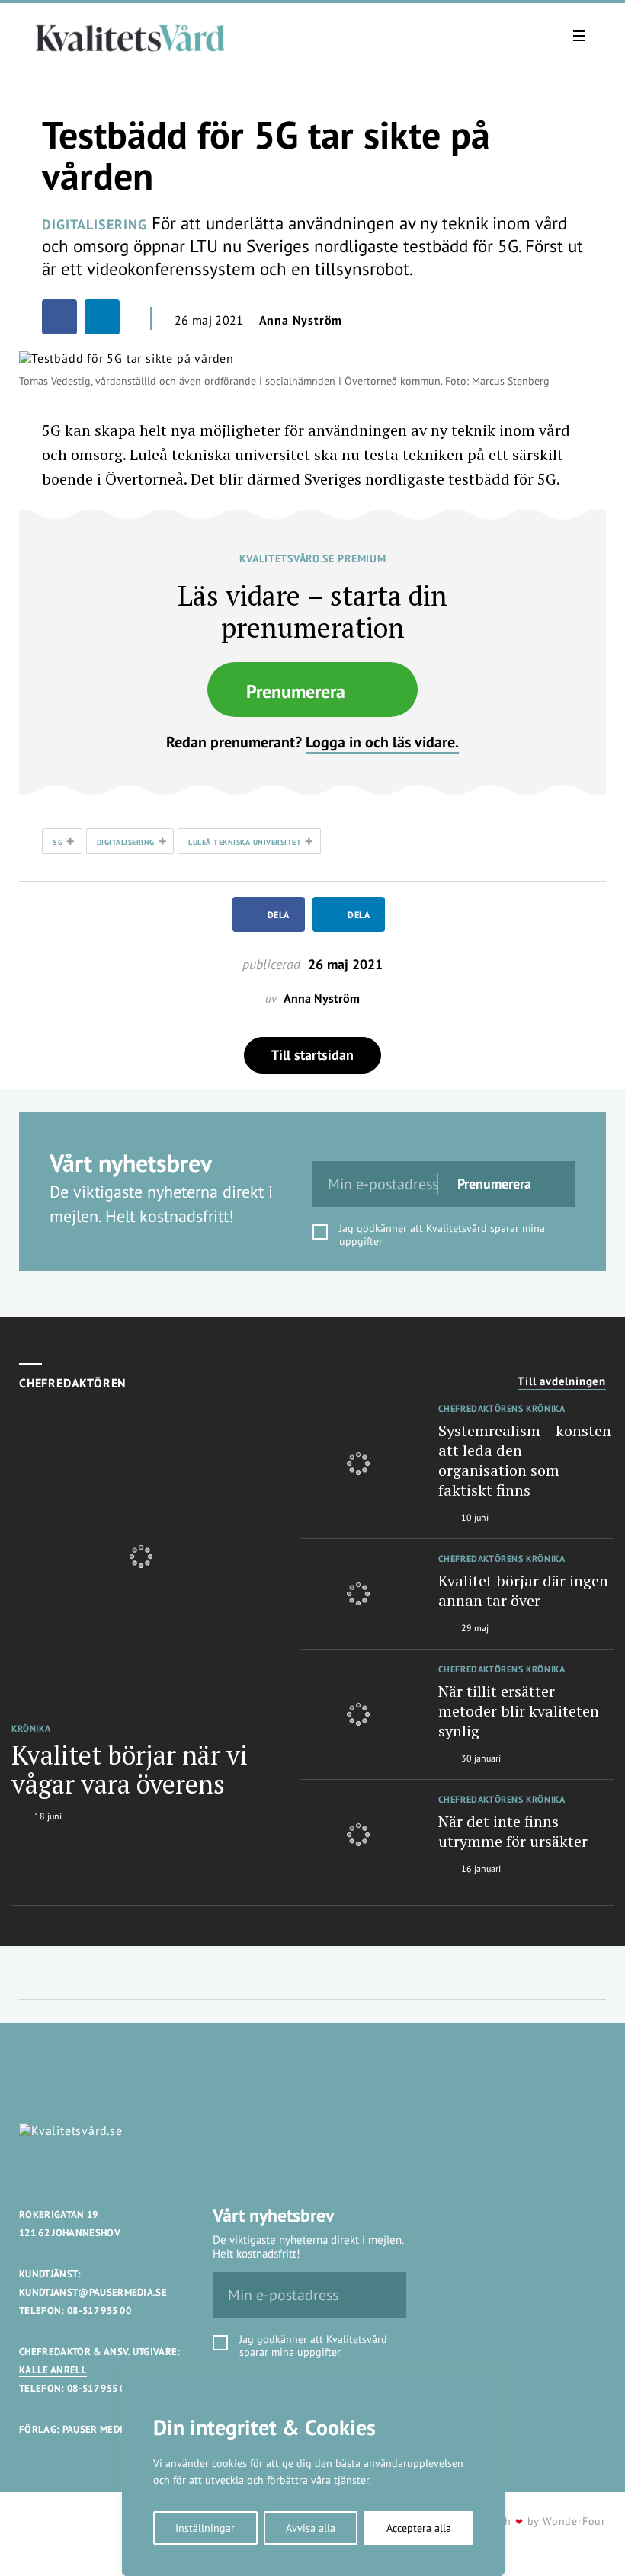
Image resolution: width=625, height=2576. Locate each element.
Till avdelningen (562, 1381)
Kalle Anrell (53, 2370)
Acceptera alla (419, 2528)
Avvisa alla (311, 2528)
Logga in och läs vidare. (382, 742)
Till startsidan (312, 1055)
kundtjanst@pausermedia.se (93, 2292)
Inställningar (205, 2528)
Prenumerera (296, 691)
